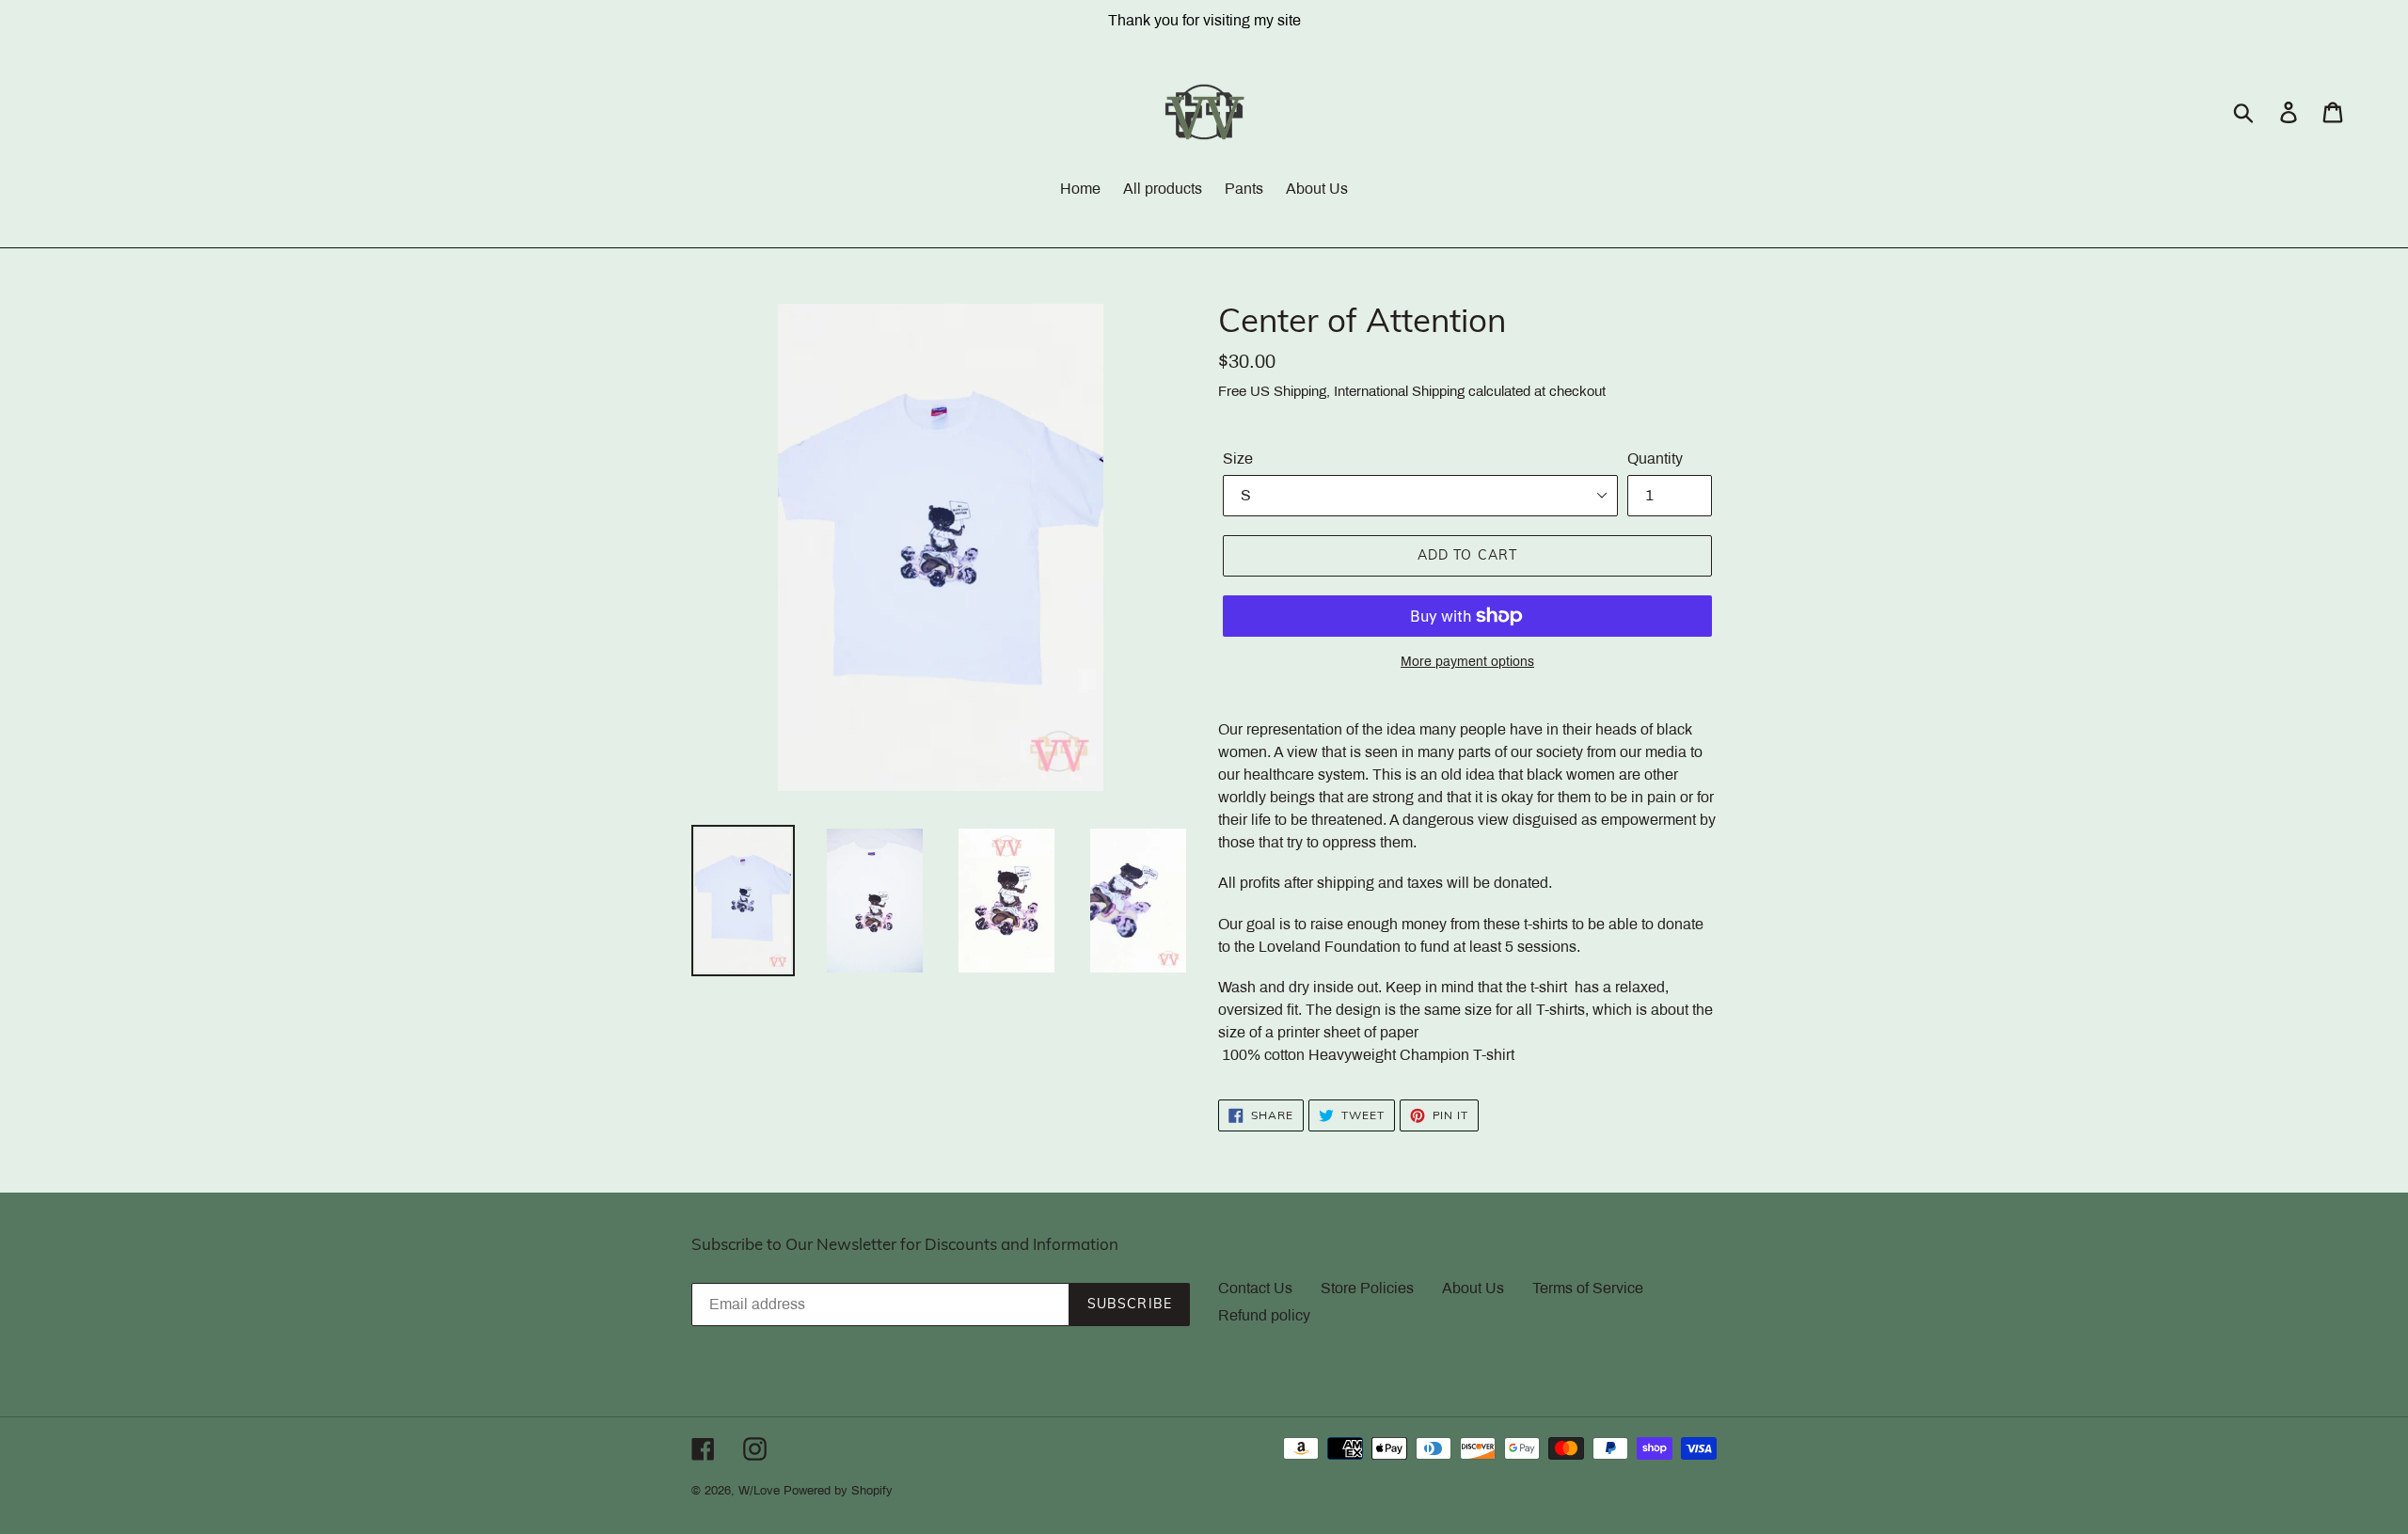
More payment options (1467, 662)
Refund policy (1264, 1315)
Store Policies (1367, 1288)
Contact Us (1255, 1288)
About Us (1473, 1288)
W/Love (759, 1491)
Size (1238, 459)
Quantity (1655, 459)
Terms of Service (1588, 1288)
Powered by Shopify (838, 1491)
